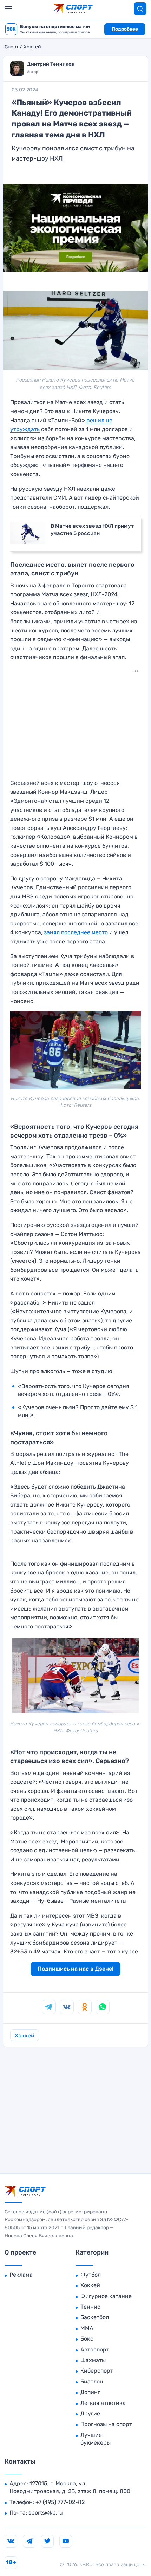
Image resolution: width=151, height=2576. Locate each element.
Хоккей (32, 47)
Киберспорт (97, 2371)
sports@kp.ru (46, 2513)
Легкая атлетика (103, 2403)
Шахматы (93, 2360)
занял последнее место (76, 932)
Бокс (87, 2339)
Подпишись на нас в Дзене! (75, 1969)
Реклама (21, 2275)
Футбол (91, 2275)
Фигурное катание (106, 2296)
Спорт (12, 47)
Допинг (90, 2392)
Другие (90, 2414)
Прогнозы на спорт (106, 2424)
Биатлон (92, 2382)
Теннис (90, 2307)
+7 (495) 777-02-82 (60, 2502)
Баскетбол (95, 2317)
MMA (87, 2328)
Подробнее (125, 29)
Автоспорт (95, 2350)
